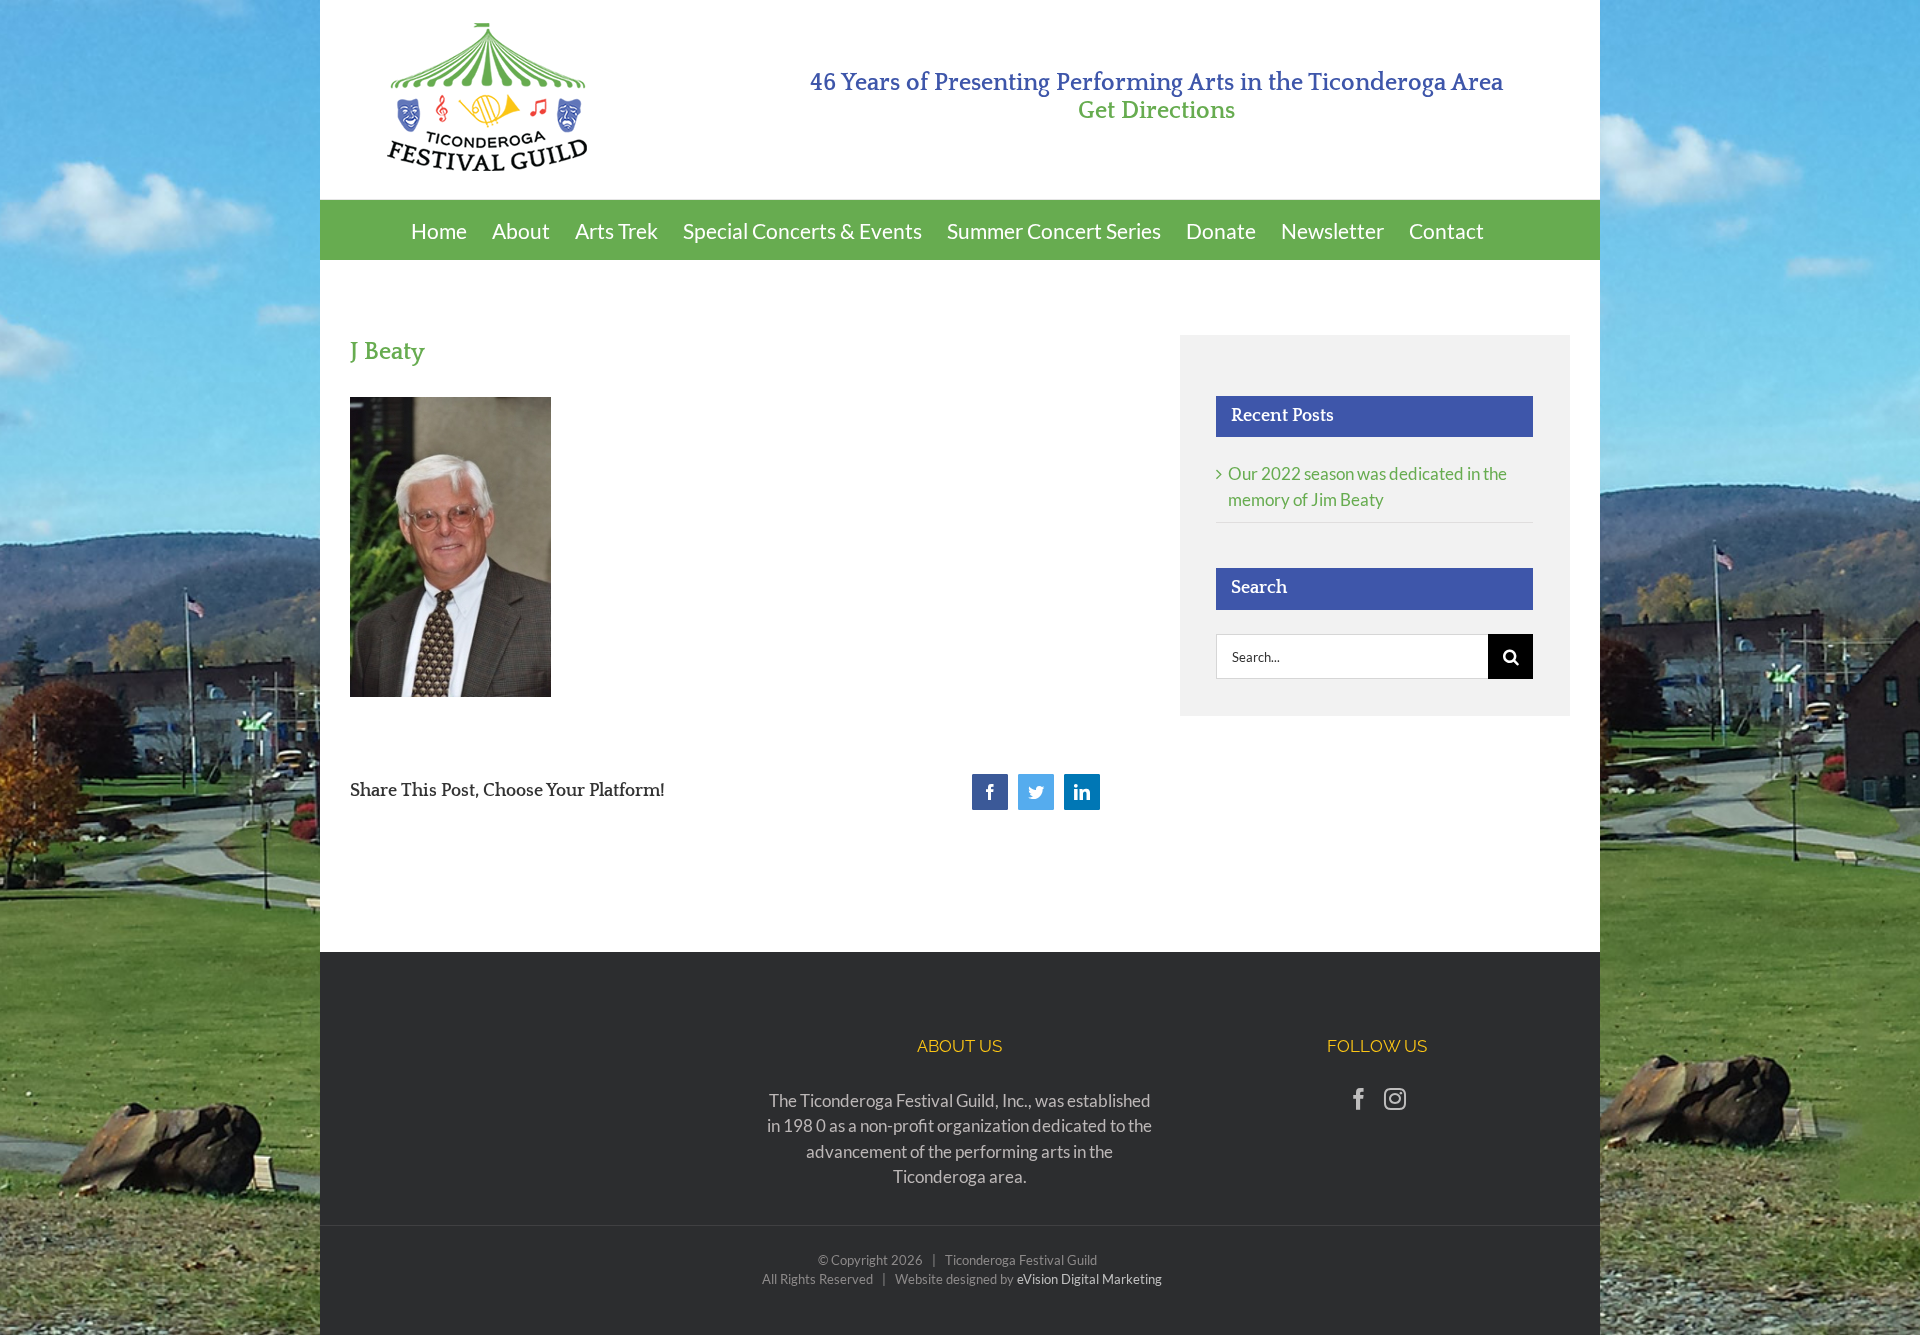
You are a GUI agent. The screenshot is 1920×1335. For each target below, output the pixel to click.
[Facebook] (1359, 1099)
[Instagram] (1395, 1099)
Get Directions (1156, 111)
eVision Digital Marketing (1089, 1279)
